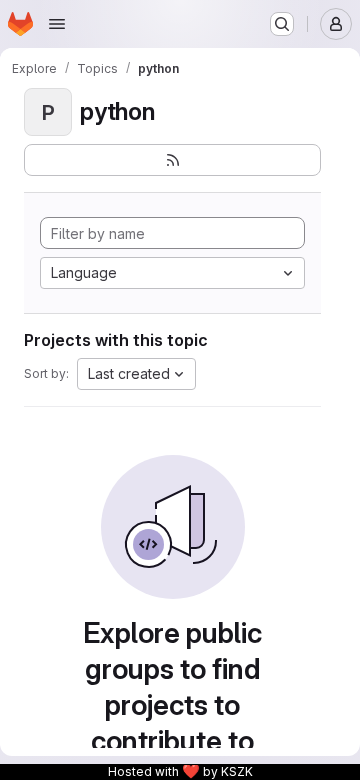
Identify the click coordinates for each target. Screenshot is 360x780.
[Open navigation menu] (57, 24)
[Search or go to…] (282, 24)
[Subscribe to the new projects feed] (172, 160)
